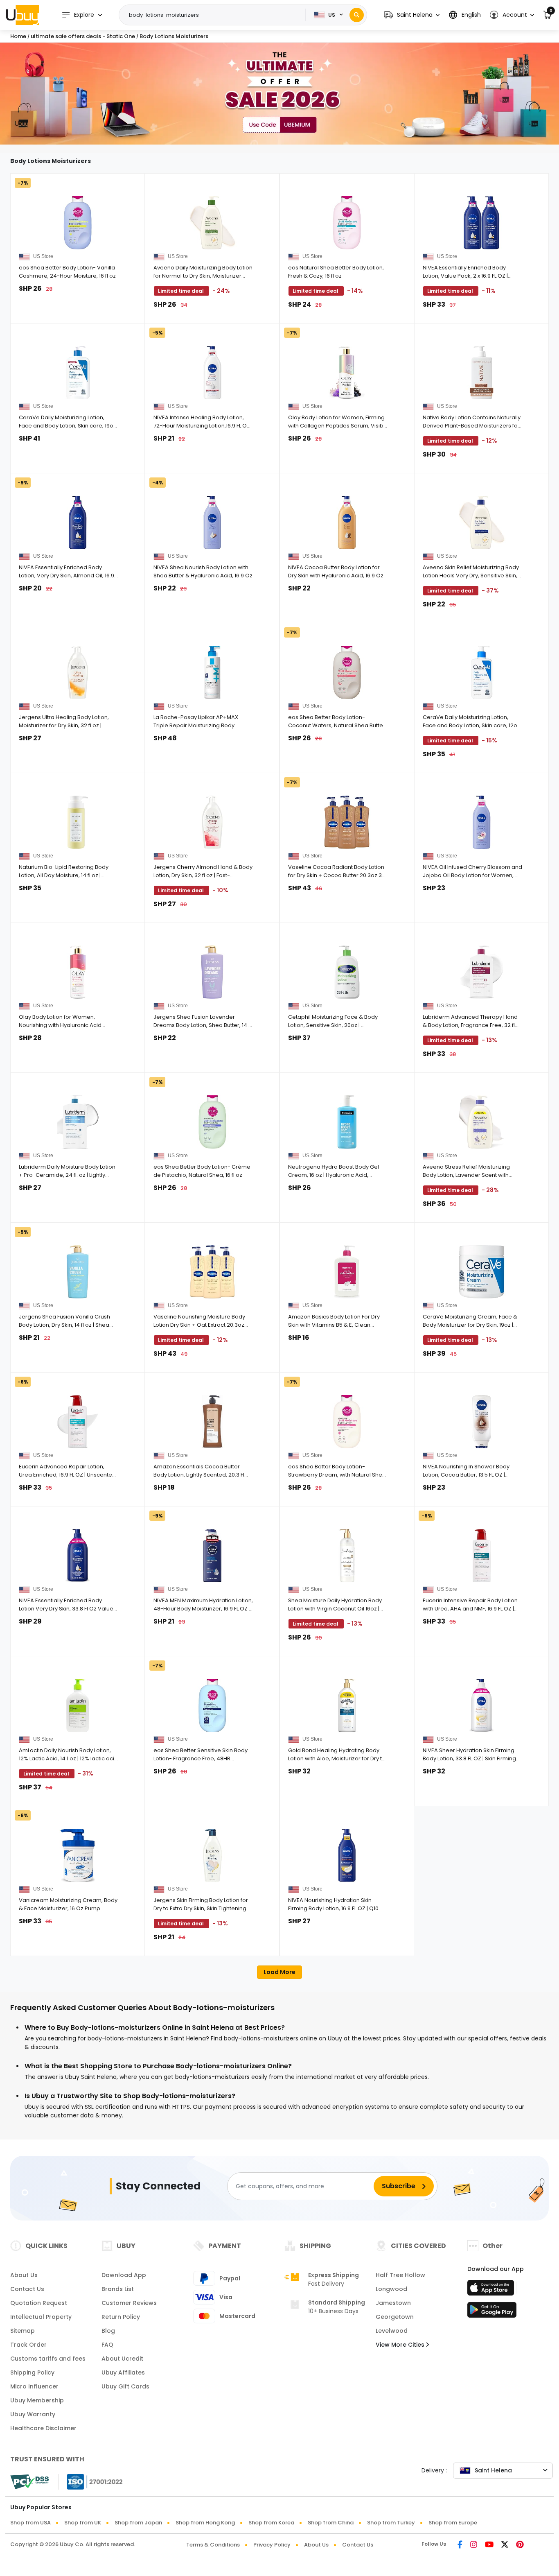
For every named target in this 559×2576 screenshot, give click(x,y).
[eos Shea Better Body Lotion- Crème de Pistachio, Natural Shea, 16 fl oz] (212, 1122)
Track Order (28, 2345)
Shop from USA (30, 2523)
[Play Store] (492, 2312)
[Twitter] (505, 2545)
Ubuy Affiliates (123, 2372)
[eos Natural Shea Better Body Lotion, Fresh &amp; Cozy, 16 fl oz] (347, 223)
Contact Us (27, 2289)
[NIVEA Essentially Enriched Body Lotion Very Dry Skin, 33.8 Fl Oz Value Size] (78, 1556)
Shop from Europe (453, 2523)
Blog (108, 2331)
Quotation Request (39, 2303)
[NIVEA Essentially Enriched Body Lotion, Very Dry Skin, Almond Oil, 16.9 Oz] (78, 522)
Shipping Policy (32, 2372)
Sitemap (23, 2331)
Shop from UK (83, 2523)
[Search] (357, 15)
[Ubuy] (23, 15)
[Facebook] (460, 2545)
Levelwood (392, 2331)
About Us (24, 2275)
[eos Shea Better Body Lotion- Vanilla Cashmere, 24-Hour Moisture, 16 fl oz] (78, 223)
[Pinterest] (520, 2545)
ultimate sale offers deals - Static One (83, 36)
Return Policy (121, 2317)
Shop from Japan (138, 2523)
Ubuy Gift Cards (125, 2386)
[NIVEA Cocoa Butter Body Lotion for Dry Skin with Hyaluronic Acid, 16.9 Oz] (347, 522)
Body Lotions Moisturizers (174, 36)
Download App (124, 2275)
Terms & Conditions (213, 2545)
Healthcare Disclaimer (43, 2428)
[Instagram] (474, 2545)
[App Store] (492, 2290)
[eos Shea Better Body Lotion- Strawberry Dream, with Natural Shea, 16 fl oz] (347, 1422)
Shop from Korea (271, 2523)
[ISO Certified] (91, 2481)
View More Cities (401, 2345)
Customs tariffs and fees (48, 2359)
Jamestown (393, 2303)
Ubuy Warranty (33, 2414)
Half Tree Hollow (400, 2275)
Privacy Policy (272, 2545)
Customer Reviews (129, 2303)
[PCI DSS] (29, 2482)
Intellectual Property (41, 2317)
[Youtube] (489, 2545)
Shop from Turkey (391, 2523)
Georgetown (395, 2317)
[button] (412, 15)
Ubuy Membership (37, 2400)
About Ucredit (122, 2359)
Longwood (391, 2289)
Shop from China (331, 2523)
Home (18, 36)
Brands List (118, 2289)
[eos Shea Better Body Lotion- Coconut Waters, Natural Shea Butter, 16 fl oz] (347, 672)
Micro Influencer (34, 2386)
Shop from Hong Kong (205, 2523)
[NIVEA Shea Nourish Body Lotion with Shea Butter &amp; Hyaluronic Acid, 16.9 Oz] (212, 522)
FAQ (107, 2345)
